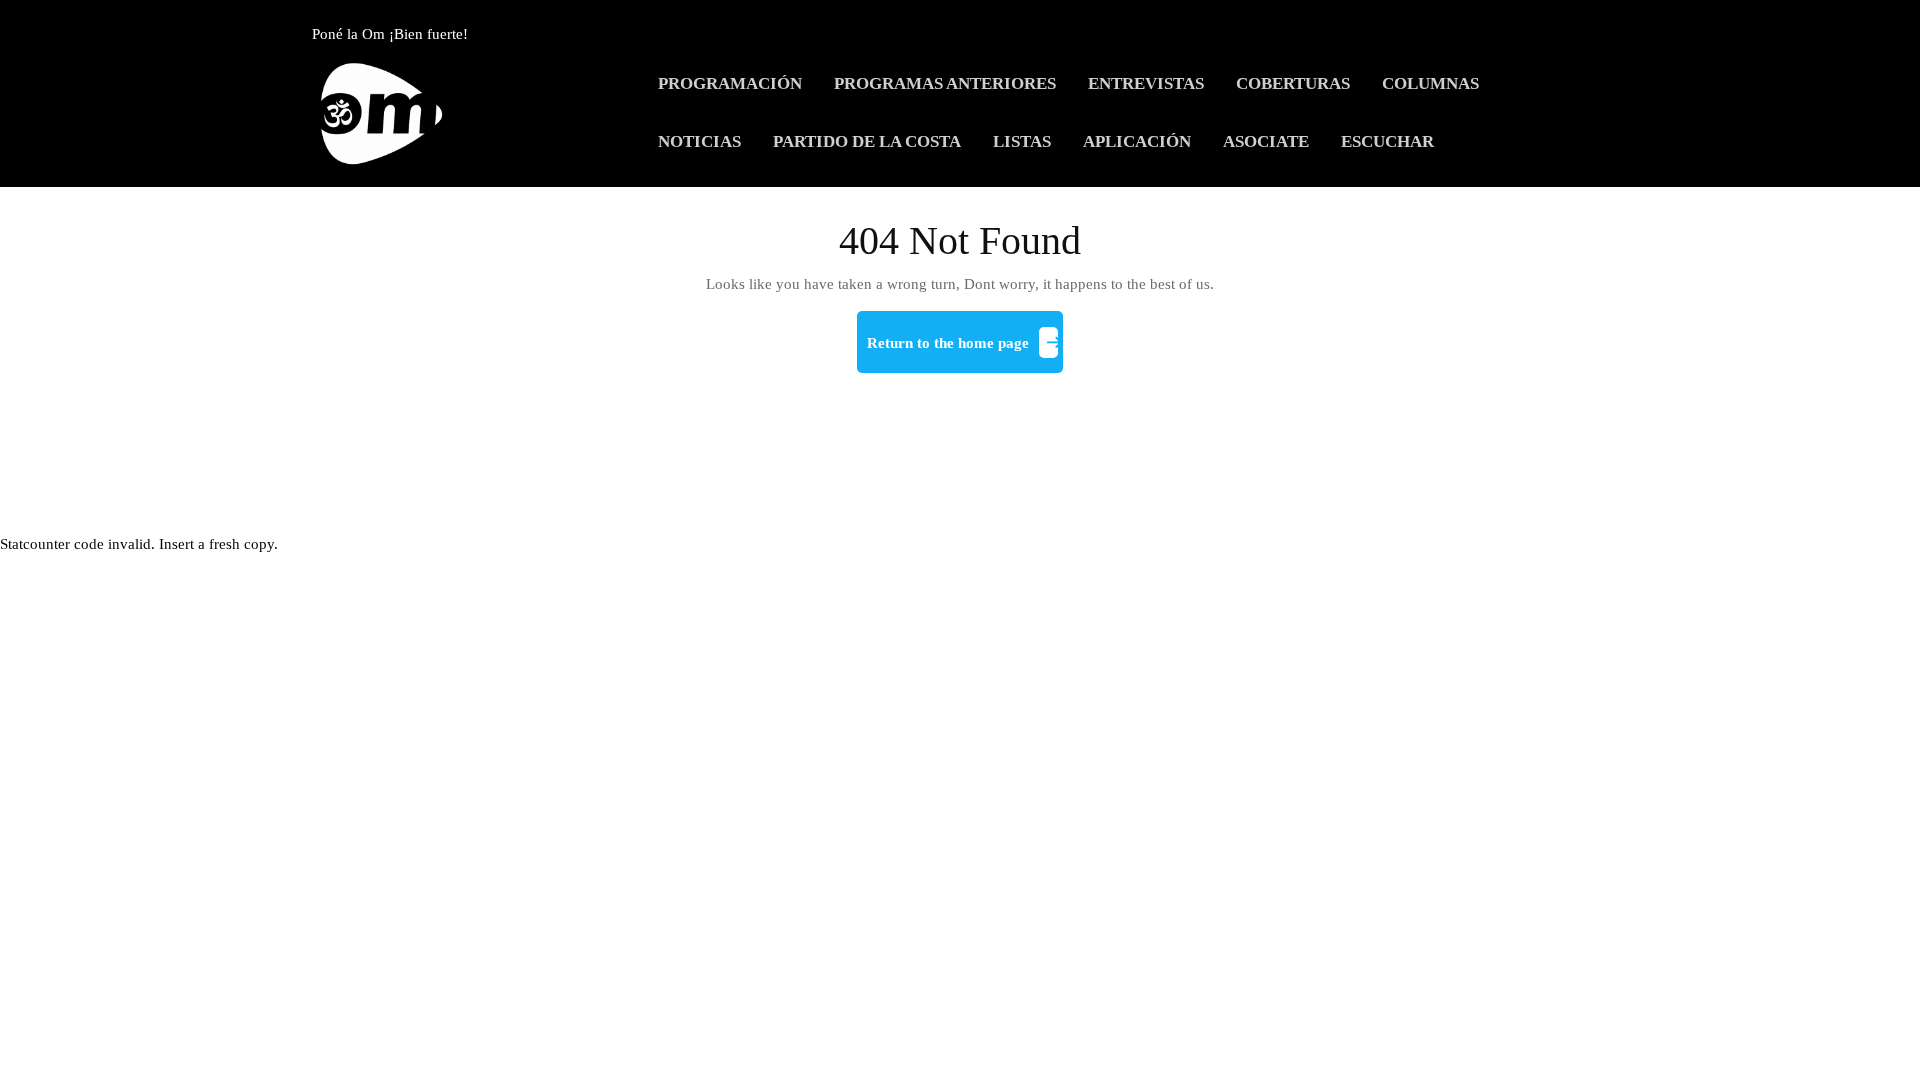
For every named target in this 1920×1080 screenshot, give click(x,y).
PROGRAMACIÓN (730, 83)
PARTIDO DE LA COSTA (867, 141)
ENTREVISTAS (1146, 83)
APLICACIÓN (1137, 141)
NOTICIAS (699, 141)
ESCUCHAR (1387, 141)
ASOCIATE (1266, 141)
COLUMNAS (1430, 83)
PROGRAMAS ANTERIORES (945, 83)
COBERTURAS (1293, 83)
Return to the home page (965, 351)
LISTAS (1022, 141)
